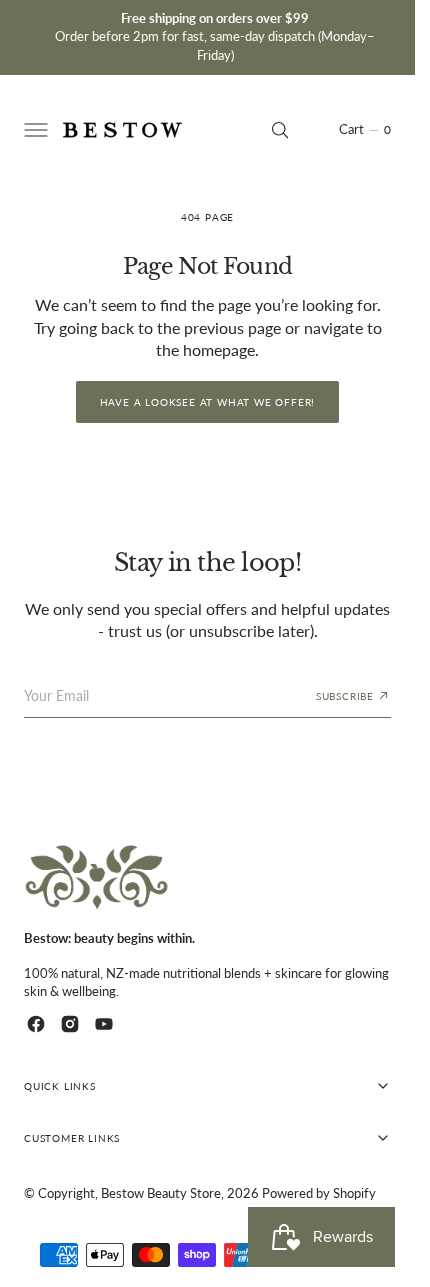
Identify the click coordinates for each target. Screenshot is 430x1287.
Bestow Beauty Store (161, 1193)
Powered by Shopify (319, 1193)
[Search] (280, 130)
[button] (34, 130)
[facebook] (36, 1024)
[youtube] (104, 1024)
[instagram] (70, 1024)
